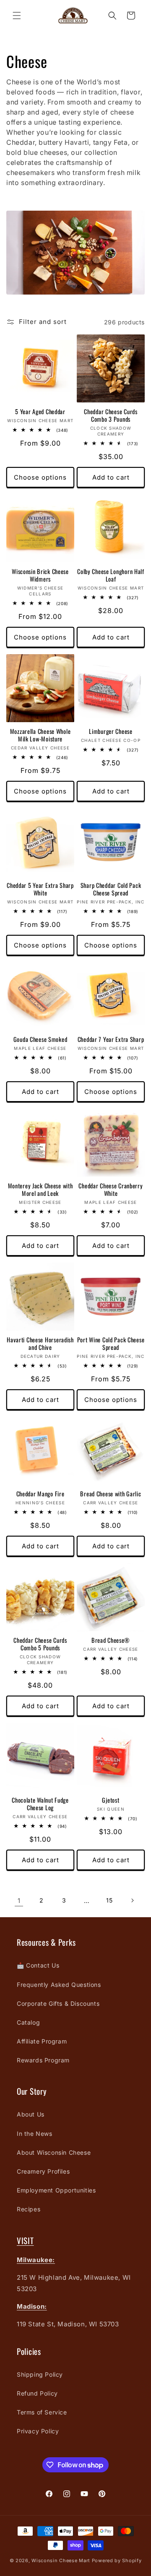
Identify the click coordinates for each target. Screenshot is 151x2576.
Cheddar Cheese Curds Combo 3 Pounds (111, 415)
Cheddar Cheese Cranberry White (111, 1190)
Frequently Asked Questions (59, 1985)
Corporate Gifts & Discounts (58, 2003)
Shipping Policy (40, 2374)
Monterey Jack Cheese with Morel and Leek (40, 1190)
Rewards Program (43, 2060)
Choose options (40, 477)
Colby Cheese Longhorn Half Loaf (111, 575)
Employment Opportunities (56, 2190)
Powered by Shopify (117, 2560)
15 (109, 1900)
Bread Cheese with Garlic (111, 1494)
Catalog (28, 2022)
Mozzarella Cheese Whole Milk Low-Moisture (40, 735)
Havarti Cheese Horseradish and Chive (40, 1344)
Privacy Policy (38, 2431)
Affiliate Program (42, 2041)
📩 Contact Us (38, 1965)
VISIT (25, 2241)
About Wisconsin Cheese (54, 2152)
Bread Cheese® (111, 1640)
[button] (17, 16)
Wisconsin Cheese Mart (61, 2560)
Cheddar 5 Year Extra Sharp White (40, 889)
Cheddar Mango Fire (40, 1494)
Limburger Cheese (111, 731)
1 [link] (19, 1901)
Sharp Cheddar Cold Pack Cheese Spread (111, 889)
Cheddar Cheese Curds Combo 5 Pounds (40, 1644)
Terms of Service (42, 2412)
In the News (35, 2134)
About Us (31, 2114)
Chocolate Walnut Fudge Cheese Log (40, 1804)
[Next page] (132, 1900)
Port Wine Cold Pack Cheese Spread (111, 1344)
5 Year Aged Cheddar (40, 412)
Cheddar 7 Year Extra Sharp (111, 1039)
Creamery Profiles (43, 2171)
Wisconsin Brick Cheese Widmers (40, 575)
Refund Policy (37, 2393)
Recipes (29, 2209)
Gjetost (111, 1800)
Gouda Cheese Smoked (40, 1039)
